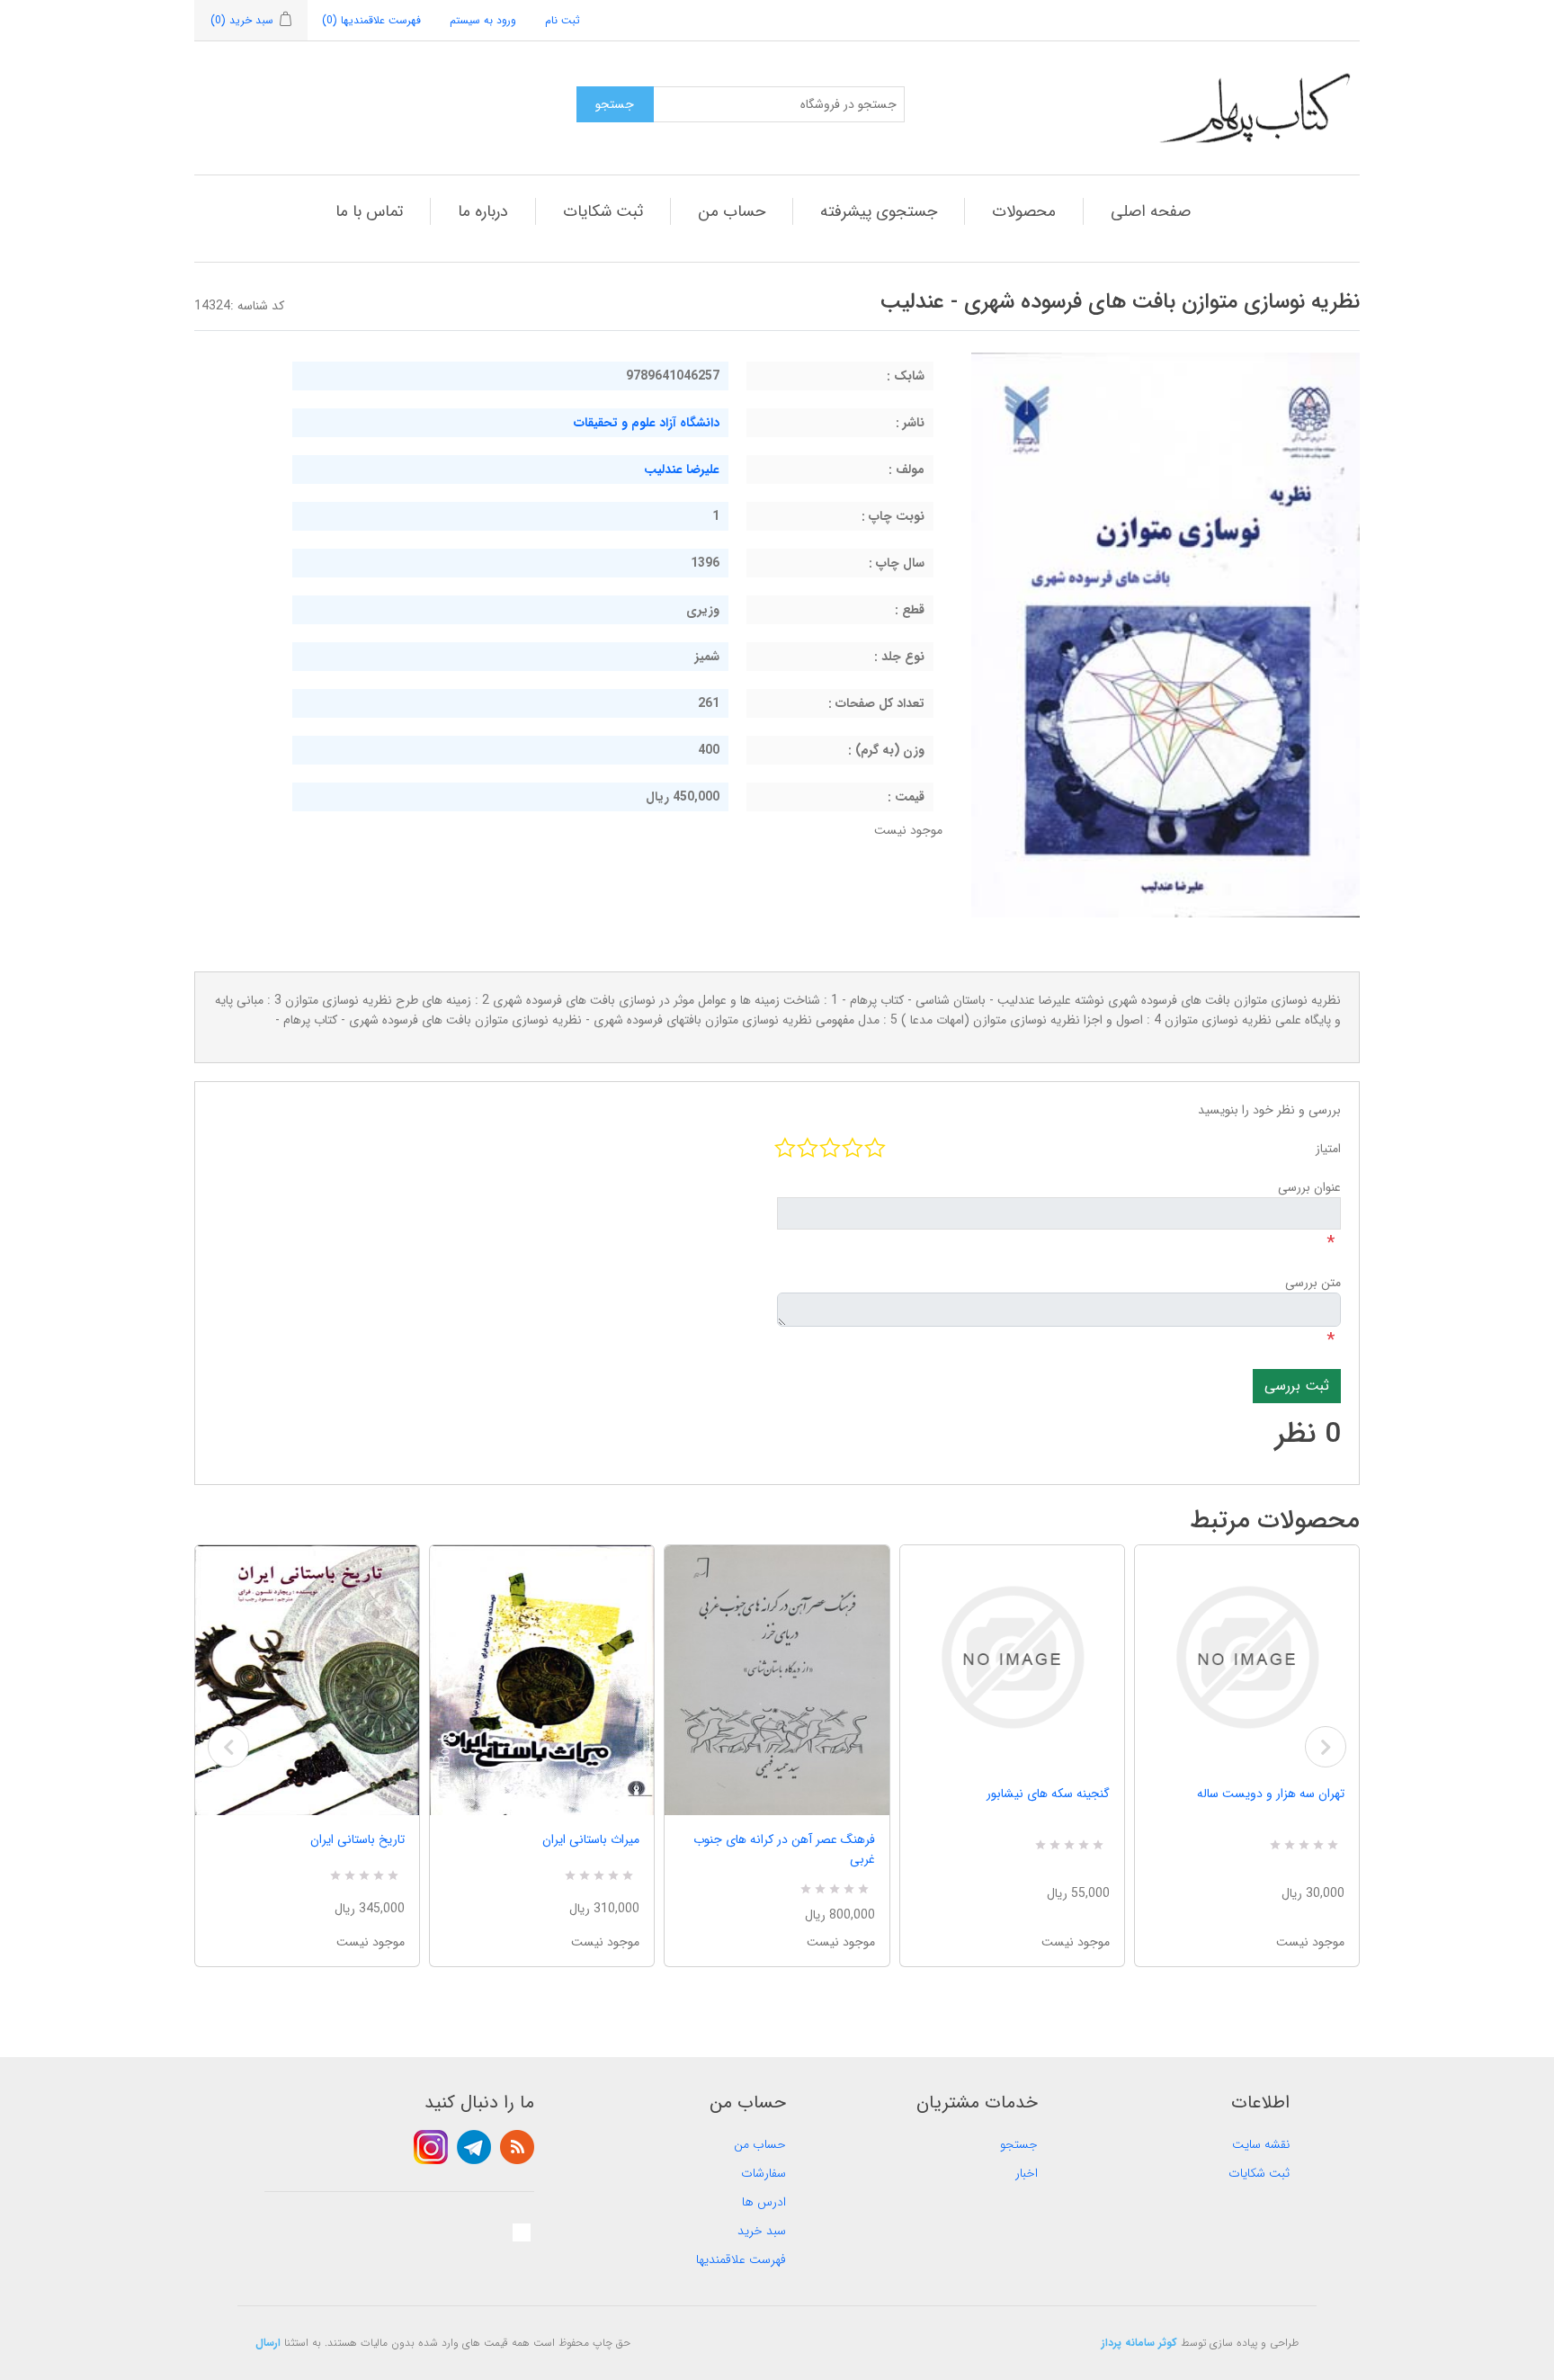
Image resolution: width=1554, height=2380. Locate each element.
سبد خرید (762, 2231)
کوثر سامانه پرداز (1139, 2343)
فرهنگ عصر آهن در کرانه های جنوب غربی (784, 1849)
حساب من (732, 211)
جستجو (1019, 2144)
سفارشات (764, 2173)
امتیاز (1328, 1149)
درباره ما (483, 211)
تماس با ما (369, 211)
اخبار (1027, 2173)
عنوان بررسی (1309, 1187)
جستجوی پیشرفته (879, 211)
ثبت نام (563, 20)
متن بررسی (1313, 1283)
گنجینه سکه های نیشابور (1048, 1794)
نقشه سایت (1261, 2144)
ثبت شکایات (603, 211)
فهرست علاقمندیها (741, 2259)
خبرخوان (517, 2147)
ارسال (268, 2343)
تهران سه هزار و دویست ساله (1271, 1794)
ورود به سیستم (483, 20)
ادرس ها (764, 2202)
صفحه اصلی (1151, 211)
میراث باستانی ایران (591, 1839)
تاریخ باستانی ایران (357, 1839)
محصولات (1024, 211)
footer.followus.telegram (474, 2147)
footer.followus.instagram (431, 2147)
